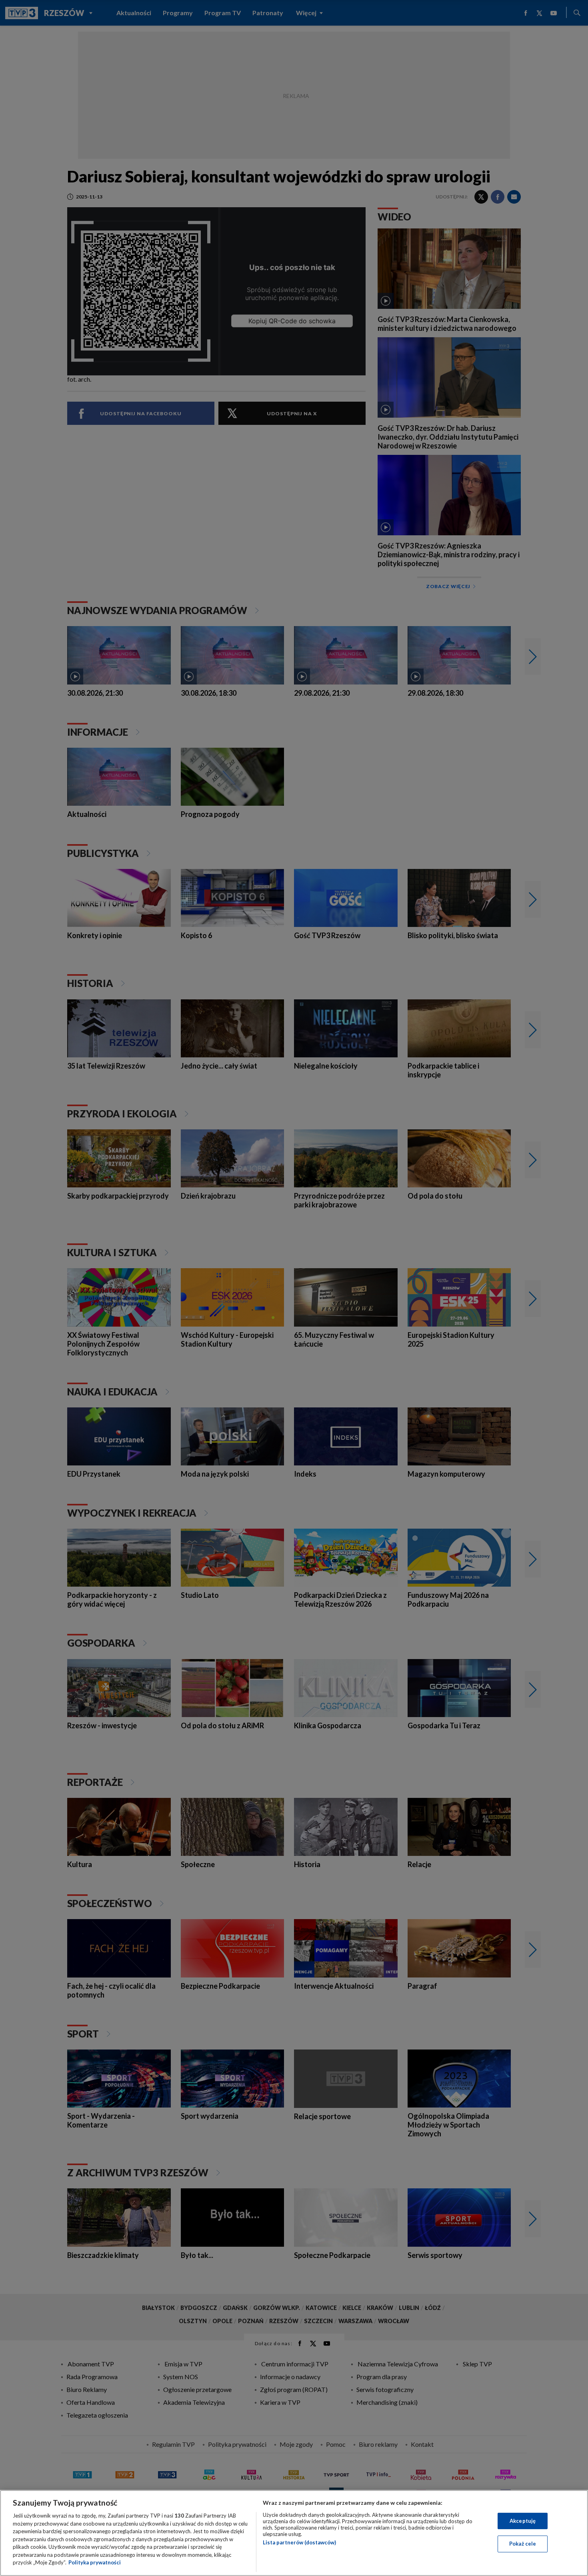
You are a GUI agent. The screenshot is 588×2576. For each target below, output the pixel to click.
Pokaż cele (523, 2544)
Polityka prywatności (95, 2562)
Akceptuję (523, 2521)
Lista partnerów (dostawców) (299, 2542)
